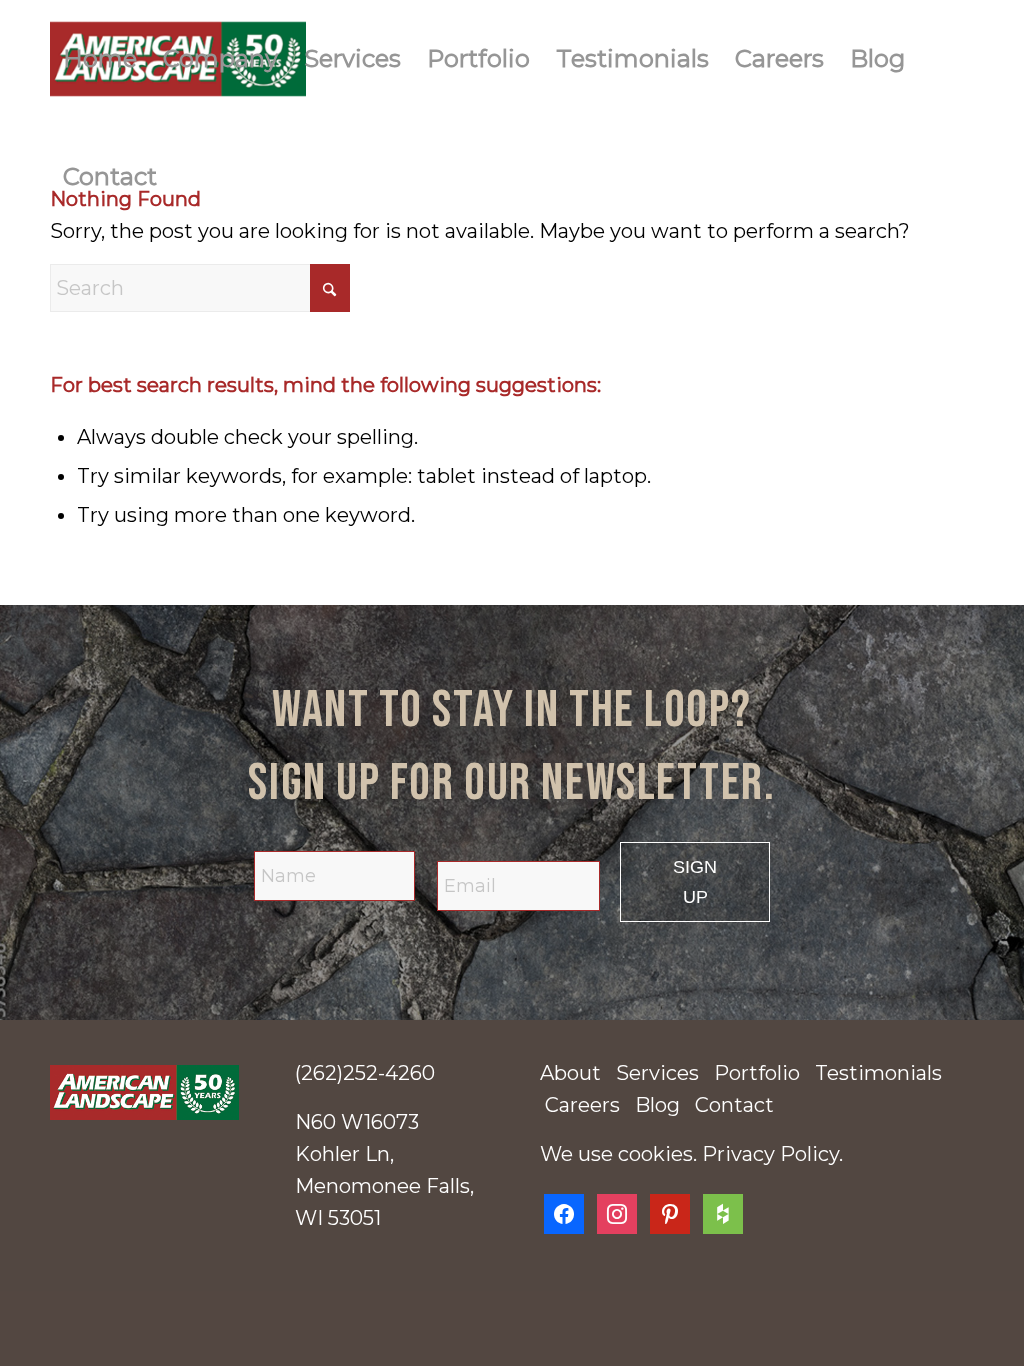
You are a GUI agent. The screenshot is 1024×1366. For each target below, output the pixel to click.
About (570, 1073)
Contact (734, 1105)
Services (657, 1073)
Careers (582, 1105)
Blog (657, 1105)
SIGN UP (695, 882)
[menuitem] (100, 59)
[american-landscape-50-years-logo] (144, 1092)
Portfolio (757, 1073)
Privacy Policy (770, 1154)
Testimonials (878, 1073)
